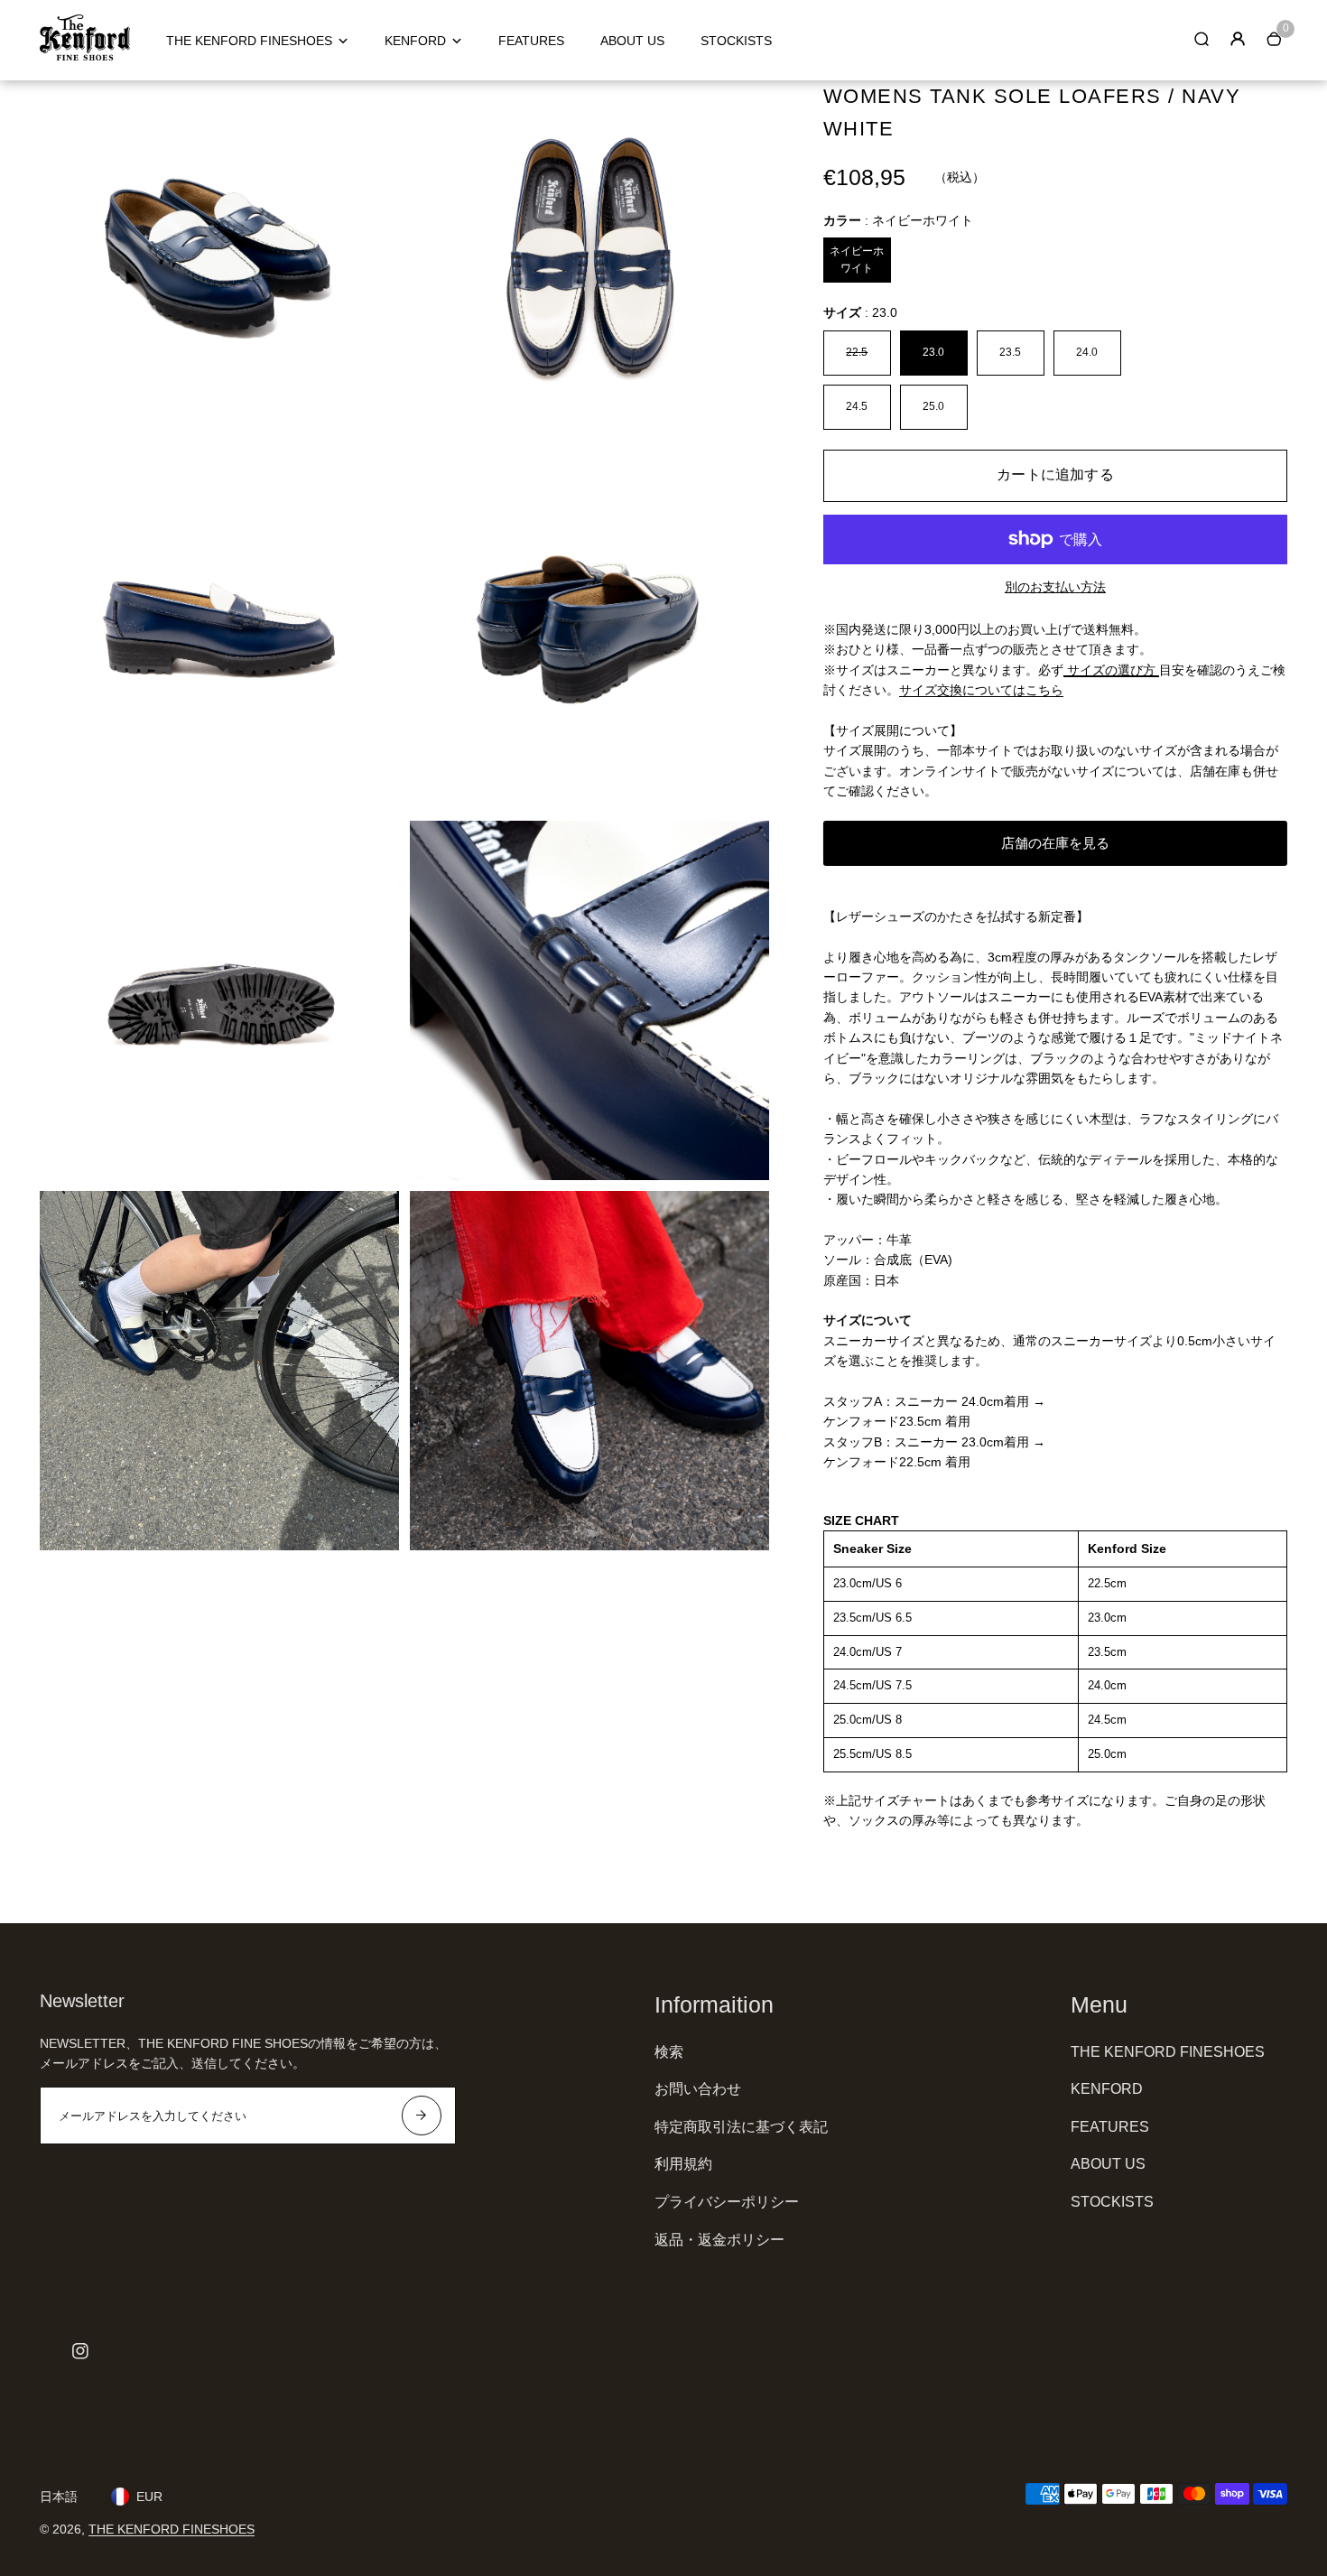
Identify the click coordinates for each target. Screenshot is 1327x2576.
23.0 (933, 352)
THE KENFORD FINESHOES (249, 41)
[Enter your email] (422, 2116)
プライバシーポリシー (727, 2202)
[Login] (1238, 39)
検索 (669, 2052)
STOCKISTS (736, 41)
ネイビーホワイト (857, 260)
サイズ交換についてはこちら (981, 690)
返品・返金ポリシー (719, 2240)
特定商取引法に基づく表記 (741, 2127)
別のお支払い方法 (1055, 587)
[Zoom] (372, 107)
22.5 (857, 352)
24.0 (1087, 352)
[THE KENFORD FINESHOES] (85, 56)
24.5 (857, 406)
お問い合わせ (698, 2089)
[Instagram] (80, 2351)
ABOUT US (632, 41)
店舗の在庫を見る (1055, 843)
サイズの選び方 (1111, 670)
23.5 (1010, 352)
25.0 (933, 406)
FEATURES (531, 41)
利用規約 (683, 2164)
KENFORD (415, 41)
